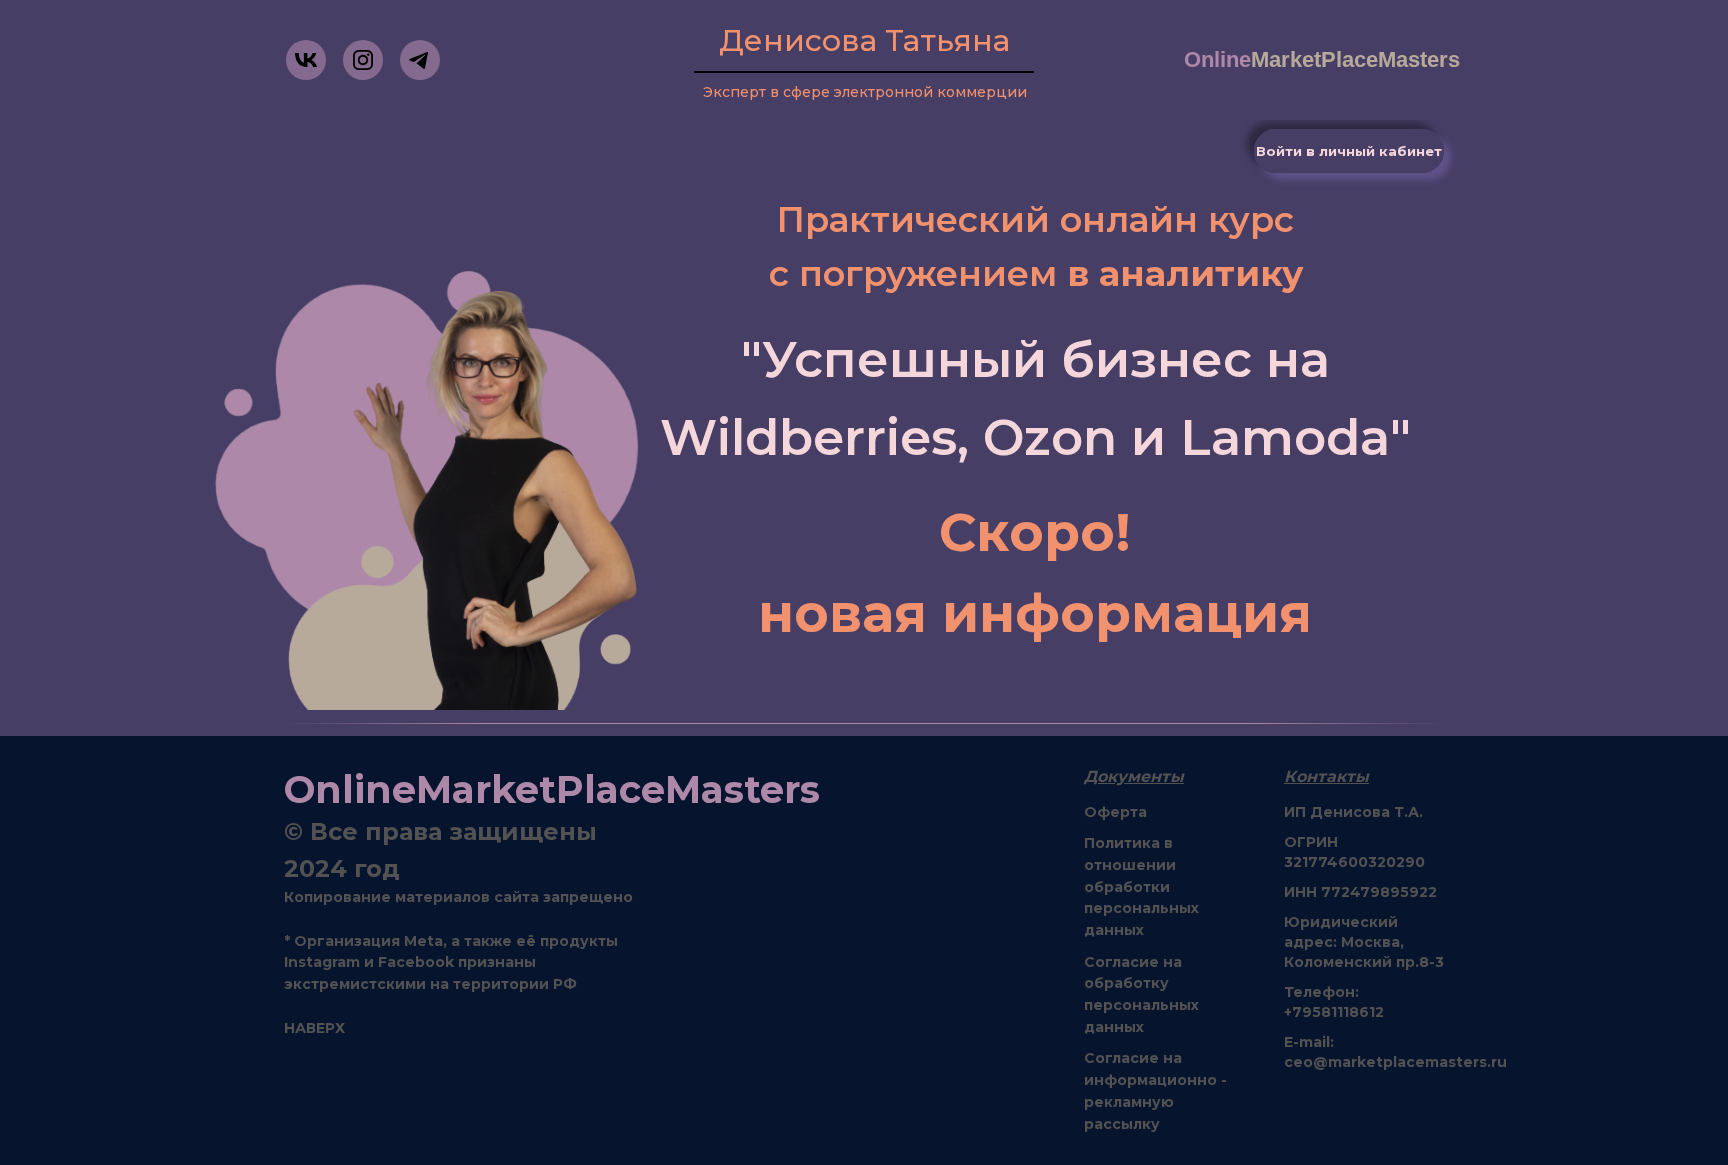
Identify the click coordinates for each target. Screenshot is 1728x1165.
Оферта (1115, 812)
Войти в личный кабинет (1349, 151)
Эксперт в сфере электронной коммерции (865, 92)
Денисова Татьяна (864, 40)
